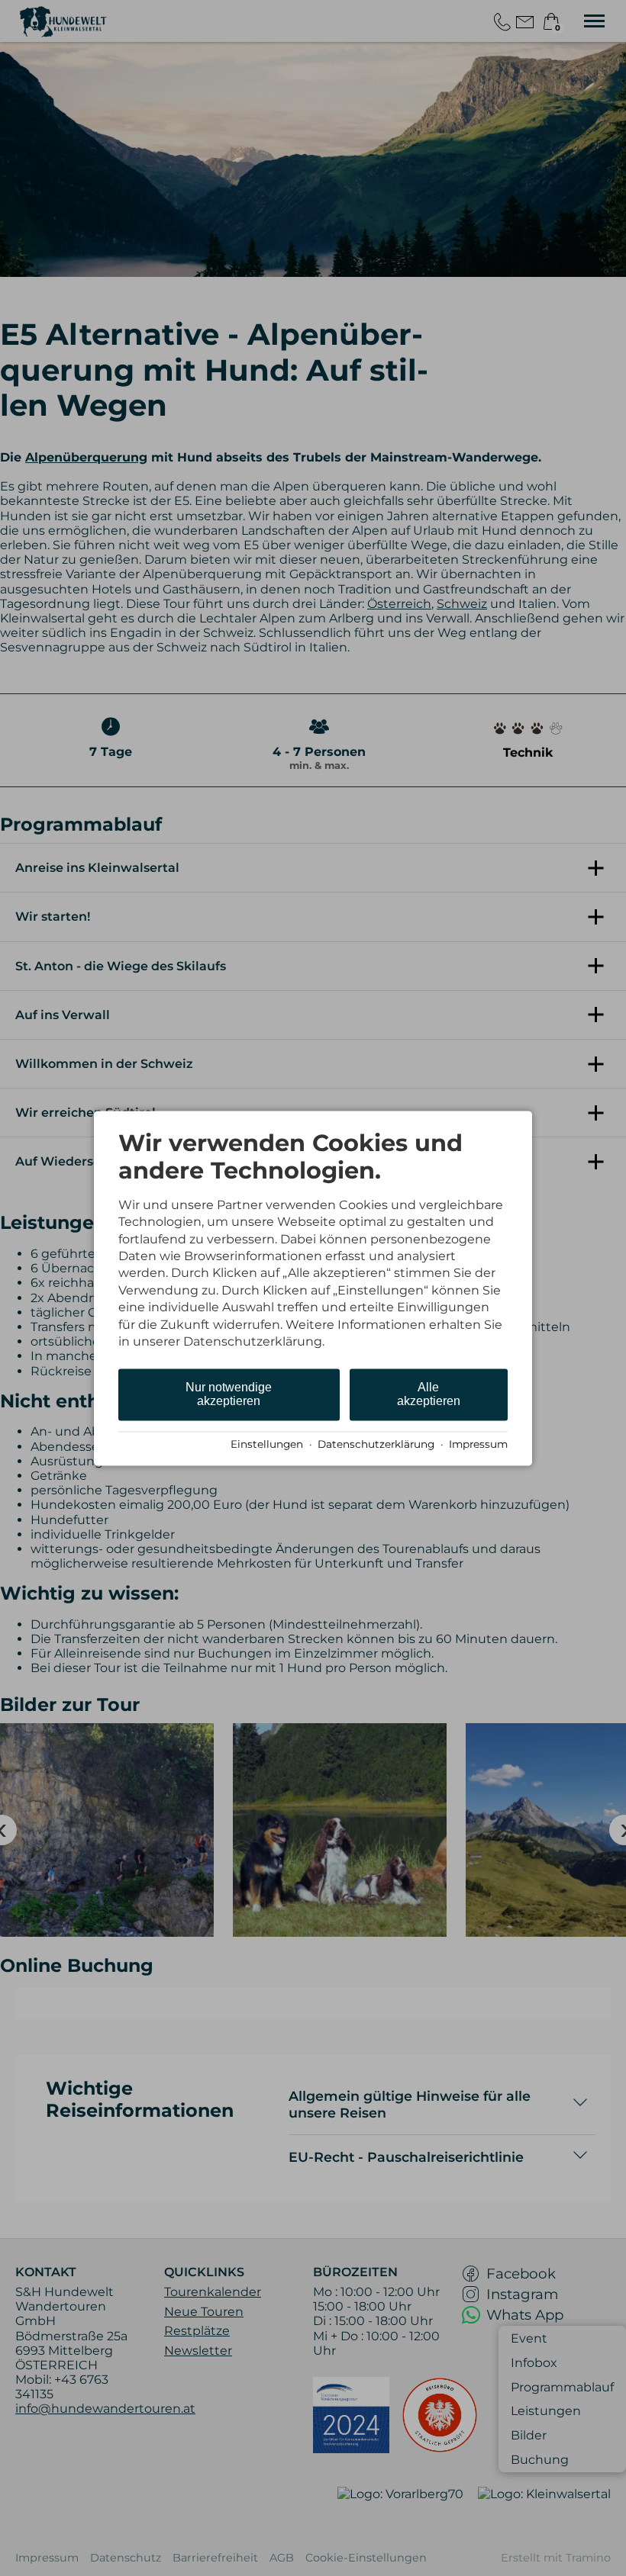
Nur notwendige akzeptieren (229, 1395)
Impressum (478, 1445)
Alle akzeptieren (429, 1395)
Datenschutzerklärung (376, 1445)
